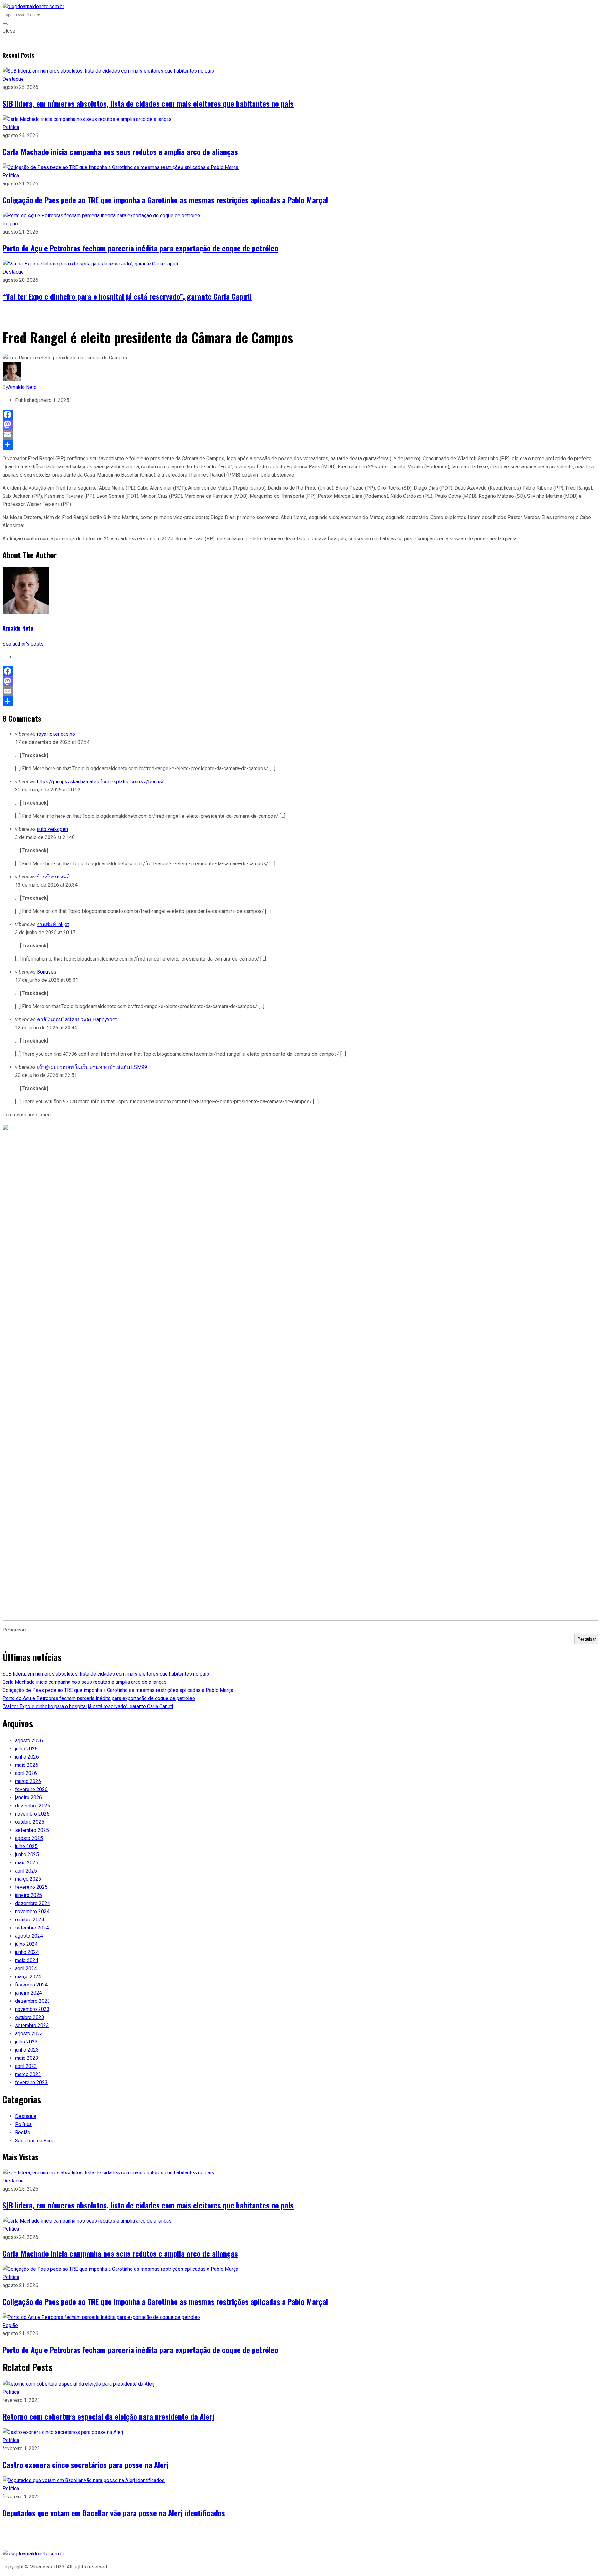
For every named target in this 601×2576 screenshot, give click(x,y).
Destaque (13, 79)
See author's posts (23, 644)
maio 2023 (27, 2058)
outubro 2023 (30, 2017)
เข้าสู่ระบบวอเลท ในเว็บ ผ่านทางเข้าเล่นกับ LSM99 (92, 1067)
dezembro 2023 (33, 2001)
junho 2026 (27, 1757)
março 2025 (28, 1879)
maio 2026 (27, 1765)
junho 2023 (27, 2050)
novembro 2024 (32, 1911)
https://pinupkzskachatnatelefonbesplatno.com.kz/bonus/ (100, 782)
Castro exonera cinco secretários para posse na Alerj (86, 2465)
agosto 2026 (29, 1741)
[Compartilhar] (300, 445)
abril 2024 (26, 1968)
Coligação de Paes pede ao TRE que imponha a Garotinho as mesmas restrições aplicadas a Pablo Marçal (165, 200)
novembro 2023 (32, 2009)
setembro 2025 (32, 1830)
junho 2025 (27, 1855)
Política (11, 127)
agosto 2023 (29, 2034)
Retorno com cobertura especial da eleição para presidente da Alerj (108, 2416)
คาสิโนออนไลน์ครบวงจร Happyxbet (77, 1020)
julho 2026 (26, 1749)
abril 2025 (26, 1871)
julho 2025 (26, 1846)
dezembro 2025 (33, 1806)
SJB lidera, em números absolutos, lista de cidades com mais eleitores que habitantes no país (148, 103)
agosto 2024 (29, 1936)
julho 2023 (26, 2042)
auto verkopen (52, 829)
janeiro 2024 (28, 1993)
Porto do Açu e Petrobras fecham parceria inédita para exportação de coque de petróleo (140, 248)
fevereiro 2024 (31, 1985)
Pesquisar (15, 1630)
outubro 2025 (30, 1822)
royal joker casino (56, 734)
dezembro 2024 (33, 1903)
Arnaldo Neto (22, 387)
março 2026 (28, 1781)
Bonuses (47, 972)
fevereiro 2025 (31, 1887)
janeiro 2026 (28, 1798)
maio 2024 (27, 1960)
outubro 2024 (30, 1920)
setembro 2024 (32, 1928)
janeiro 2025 (28, 1895)
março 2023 (28, 2074)
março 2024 (28, 1977)
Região (10, 224)
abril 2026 (26, 1773)
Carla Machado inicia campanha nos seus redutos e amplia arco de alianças (120, 152)
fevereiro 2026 (31, 1789)
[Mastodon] (300, 425)
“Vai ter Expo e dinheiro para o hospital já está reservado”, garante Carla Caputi (127, 296)
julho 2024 (26, 1944)
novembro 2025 (32, 1814)
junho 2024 (27, 1952)
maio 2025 (27, 1863)
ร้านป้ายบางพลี (53, 877)
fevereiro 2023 (31, 2082)
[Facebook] (300, 415)
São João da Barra (35, 2141)
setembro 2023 (32, 2025)
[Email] (300, 435)
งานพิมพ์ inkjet (53, 924)
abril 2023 (26, 2066)
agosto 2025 (29, 1838)
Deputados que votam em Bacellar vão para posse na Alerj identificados (114, 2513)
